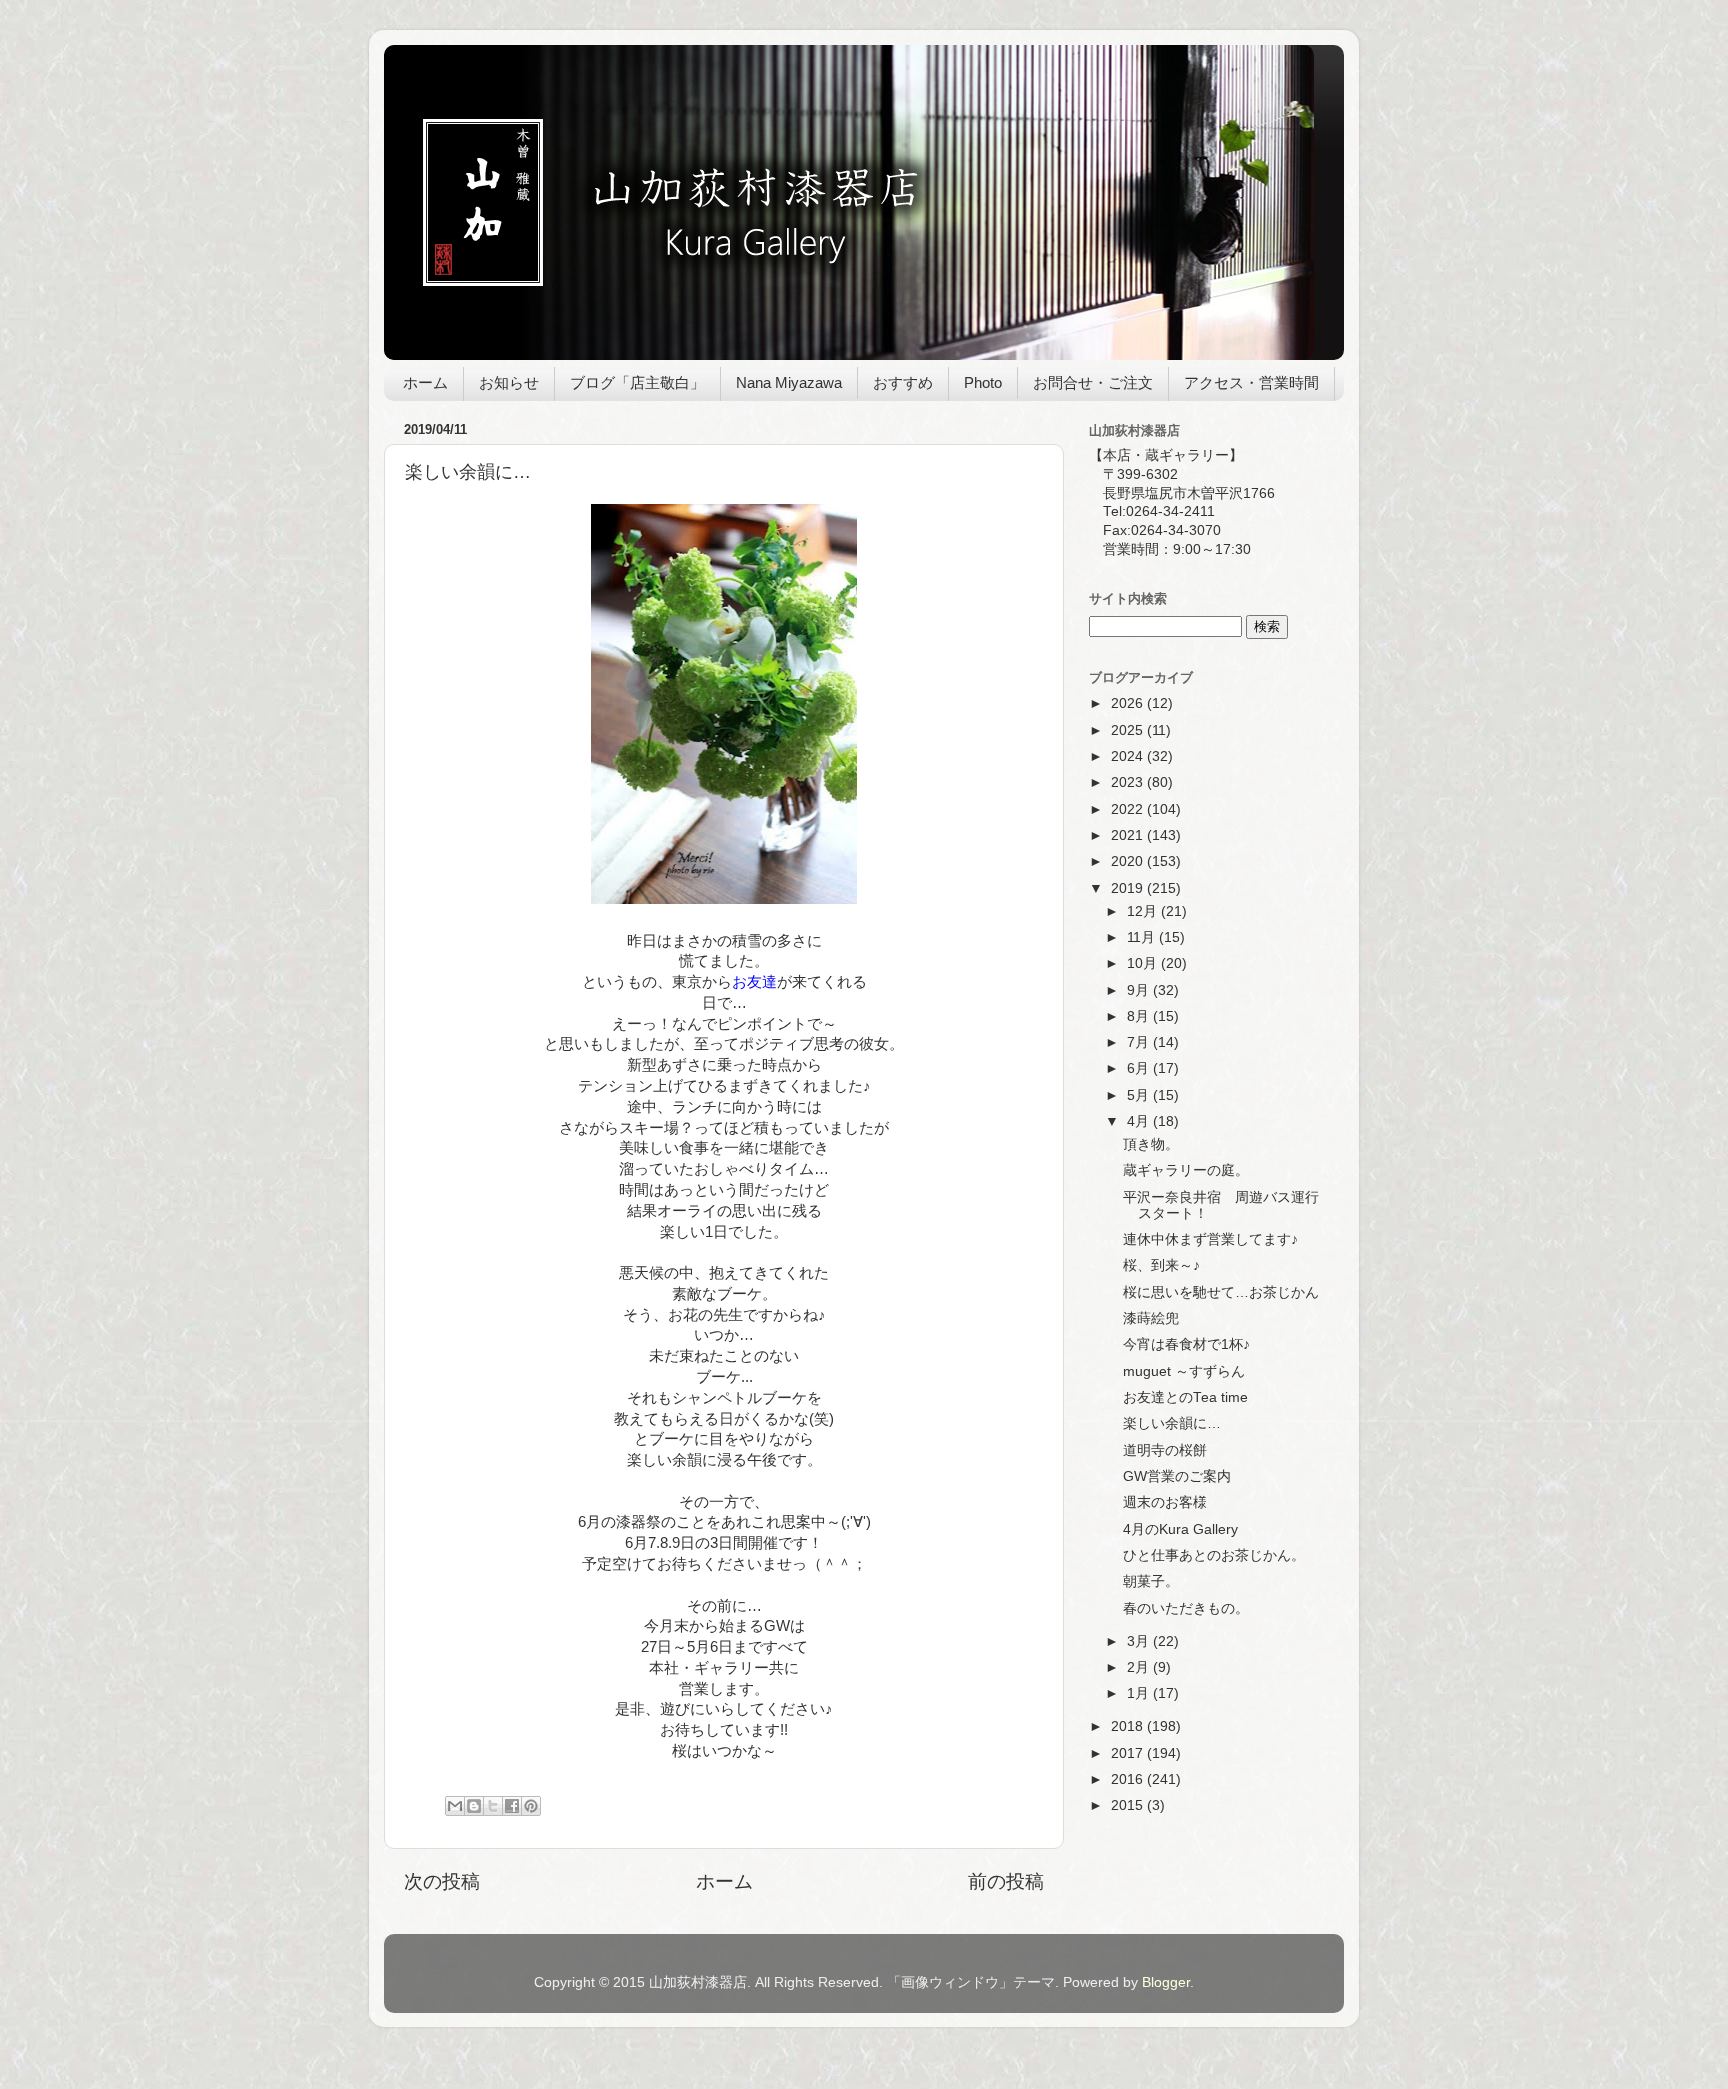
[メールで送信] (455, 1806)
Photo (983, 382)
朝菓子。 (1151, 1581)
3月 (1140, 1641)
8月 (1140, 1016)
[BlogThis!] (474, 1806)
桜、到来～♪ (1161, 1265)
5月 (1140, 1095)
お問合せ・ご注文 (1093, 382)
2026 (1129, 703)
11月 (1143, 937)
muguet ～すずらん (1184, 1371)
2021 (1129, 835)
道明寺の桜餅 (1165, 1450)
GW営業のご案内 (1177, 1476)
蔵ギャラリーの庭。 (1186, 1170)
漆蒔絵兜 (1151, 1318)
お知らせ (509, 382)
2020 (1129, 861)
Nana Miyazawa (789, 382)
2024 (1129, 756)
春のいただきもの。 (1186, 1608)
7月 (1140, 1042)
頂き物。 (1151, 1144)
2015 (1129, 1805)
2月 (1140, 1667)
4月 (1140, 1121)
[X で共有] (493, 1806)
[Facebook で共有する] (512, 1806)
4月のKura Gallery (1180, 1529)
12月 (1144, 911)
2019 (1129, 888)
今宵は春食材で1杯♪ (1186, 1344)
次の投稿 (442, 1881)
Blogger (1166, 1982)
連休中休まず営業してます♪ (1210, 1239)
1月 (1140, 1693)
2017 (1129, 1753)
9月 (1140, 990)
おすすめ (903, 382)
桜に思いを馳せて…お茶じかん (1221, 1292)
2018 (1129, 1726)
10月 (1144, 963)
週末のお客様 (1165, 1502)
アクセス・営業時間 (1251, 382)
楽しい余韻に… (1172, 1423)
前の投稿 (1006, 1881)
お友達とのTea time (1185, 1397)
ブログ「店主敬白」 (637, 382)
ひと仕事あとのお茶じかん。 (1214, 1555)
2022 (1129, 809)
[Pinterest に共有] (531, 1806)
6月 (1140, 1068)
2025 (1129, 730)
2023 (1129, 782)
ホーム (425, 382)
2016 (1129, 1779)
